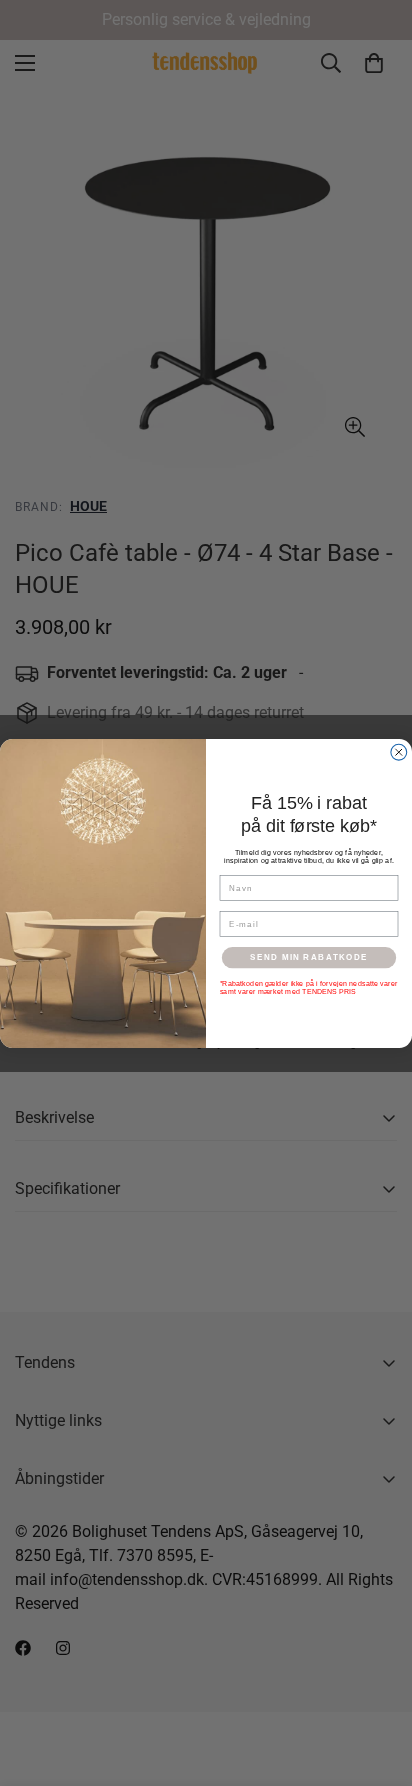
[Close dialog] (399, 752)
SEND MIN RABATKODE (309, 956)
